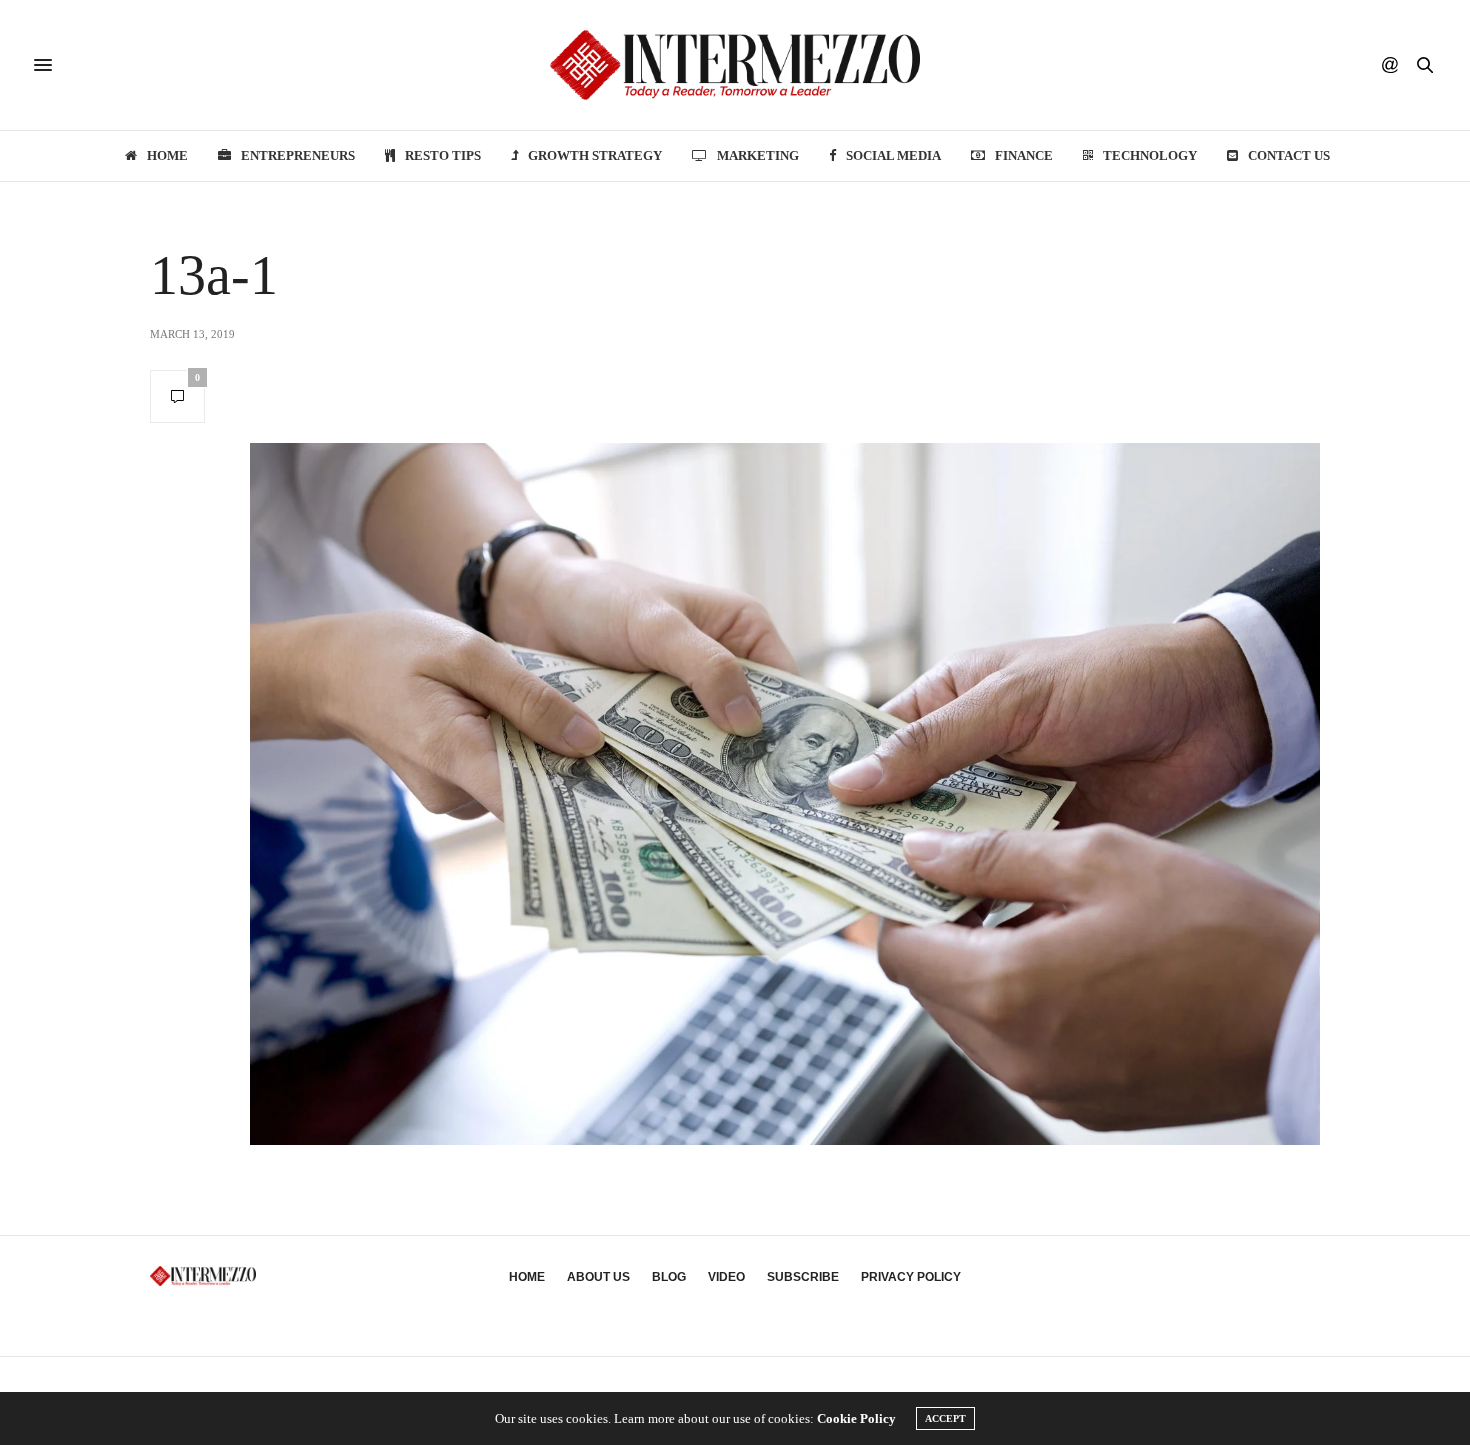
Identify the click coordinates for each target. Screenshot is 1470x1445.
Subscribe (803, 1277)
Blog (669, 1277)
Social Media (893, 155)
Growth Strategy (595, 155)
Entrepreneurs (298, 155)
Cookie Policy (856, 1418)
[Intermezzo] (735, 65)
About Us (598, 1277)
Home (167, 155)
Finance (1024, 155)
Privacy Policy (911, 1277)
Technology (1150, 155)
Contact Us (1289, 155)
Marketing (758, 155)
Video (726, 1277)
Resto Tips (443, 155)
